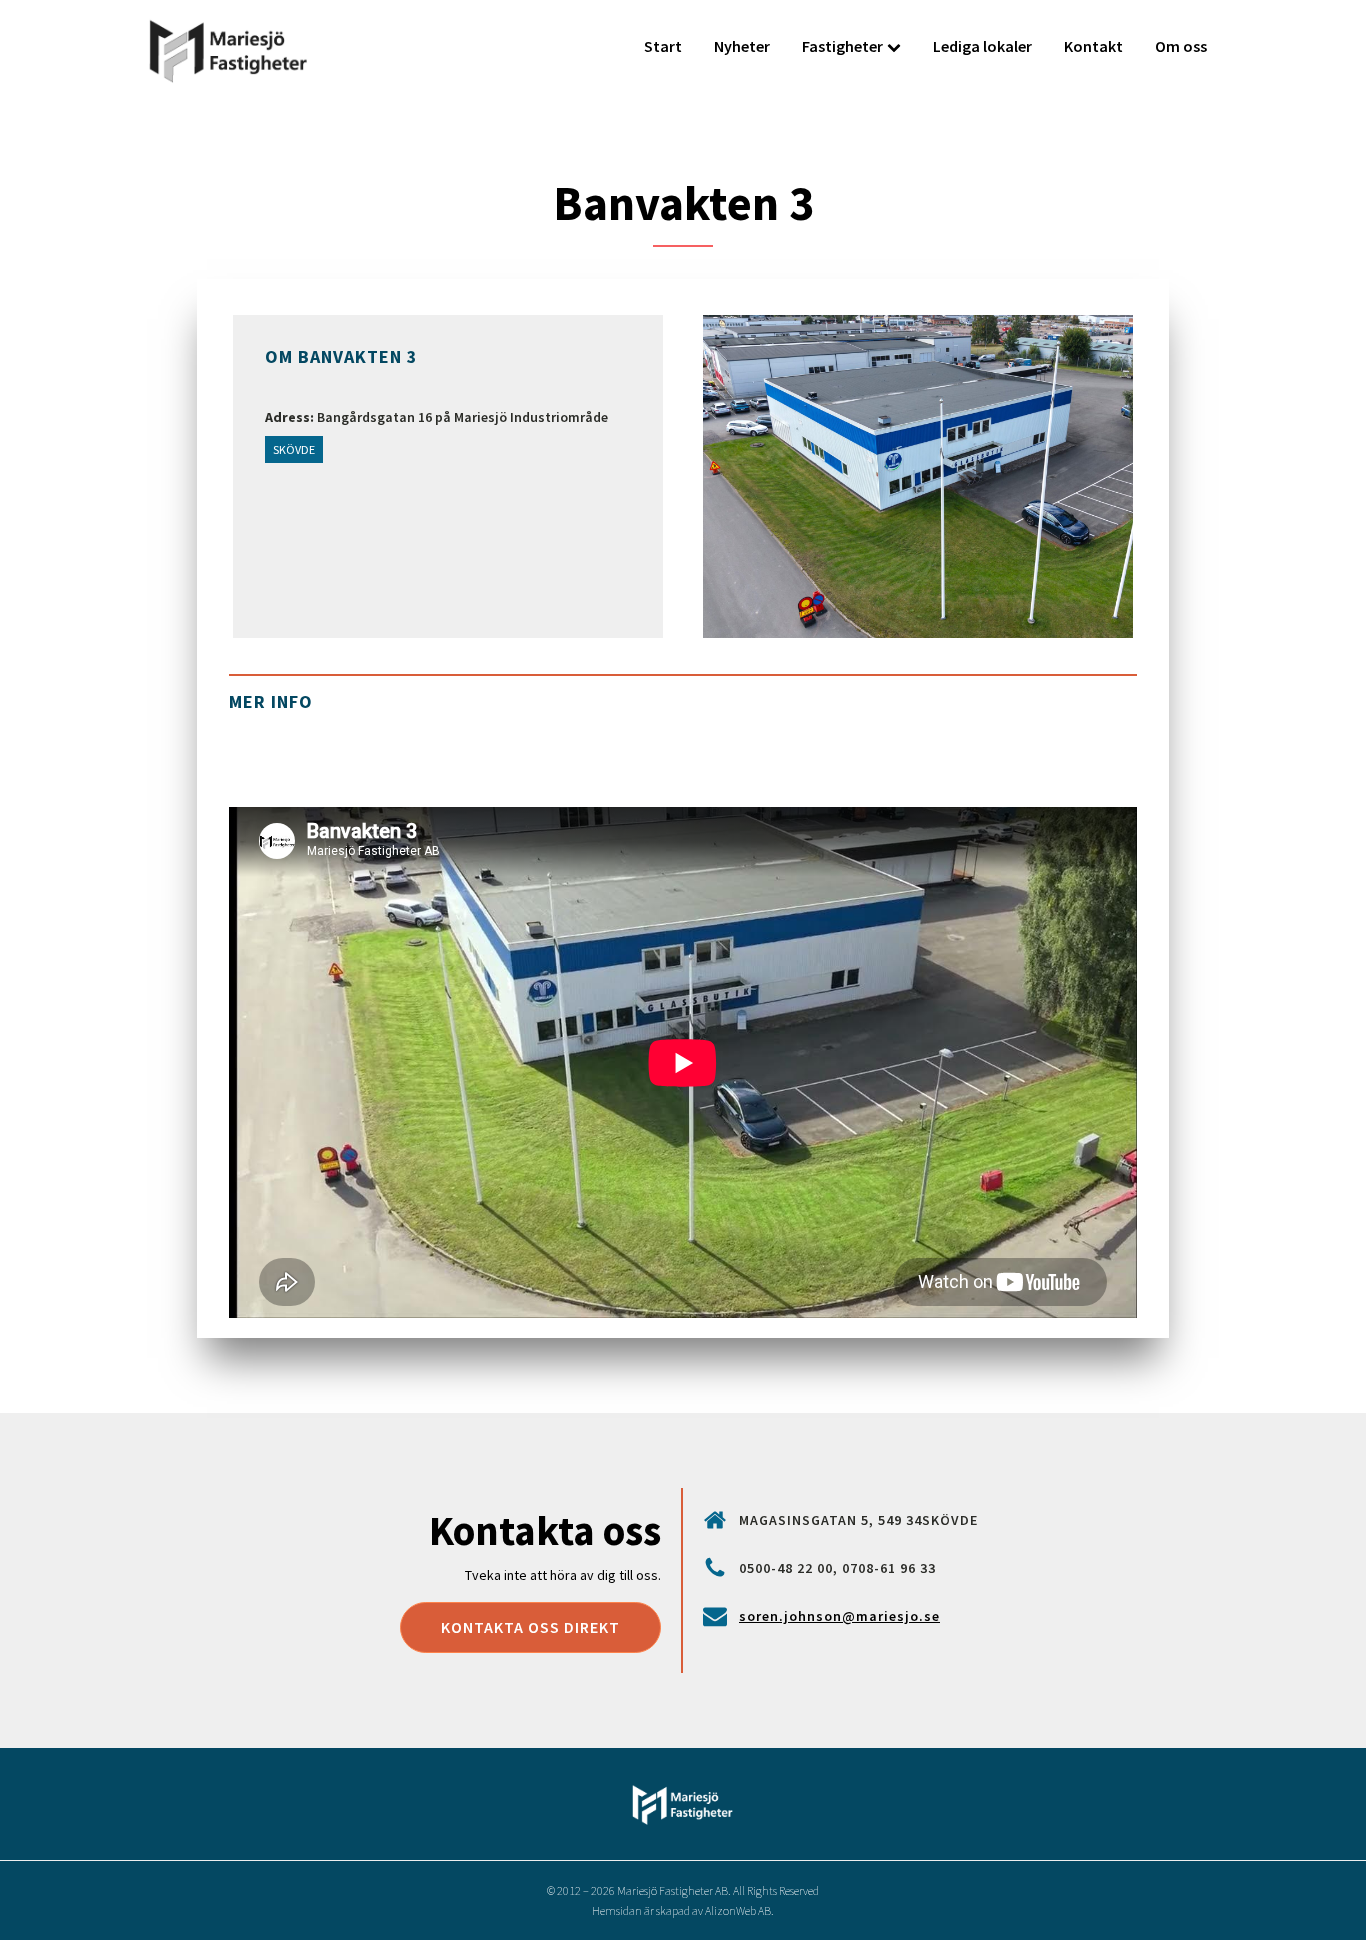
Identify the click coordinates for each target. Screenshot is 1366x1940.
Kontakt (1093, 46)
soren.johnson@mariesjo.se (839, 1616)
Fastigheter (842, 46)
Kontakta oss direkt (530, 1627)
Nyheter (742, 46)
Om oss (1181, 46)
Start (663, 46)
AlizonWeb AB (738, 1910)
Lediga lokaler (982, 46)
